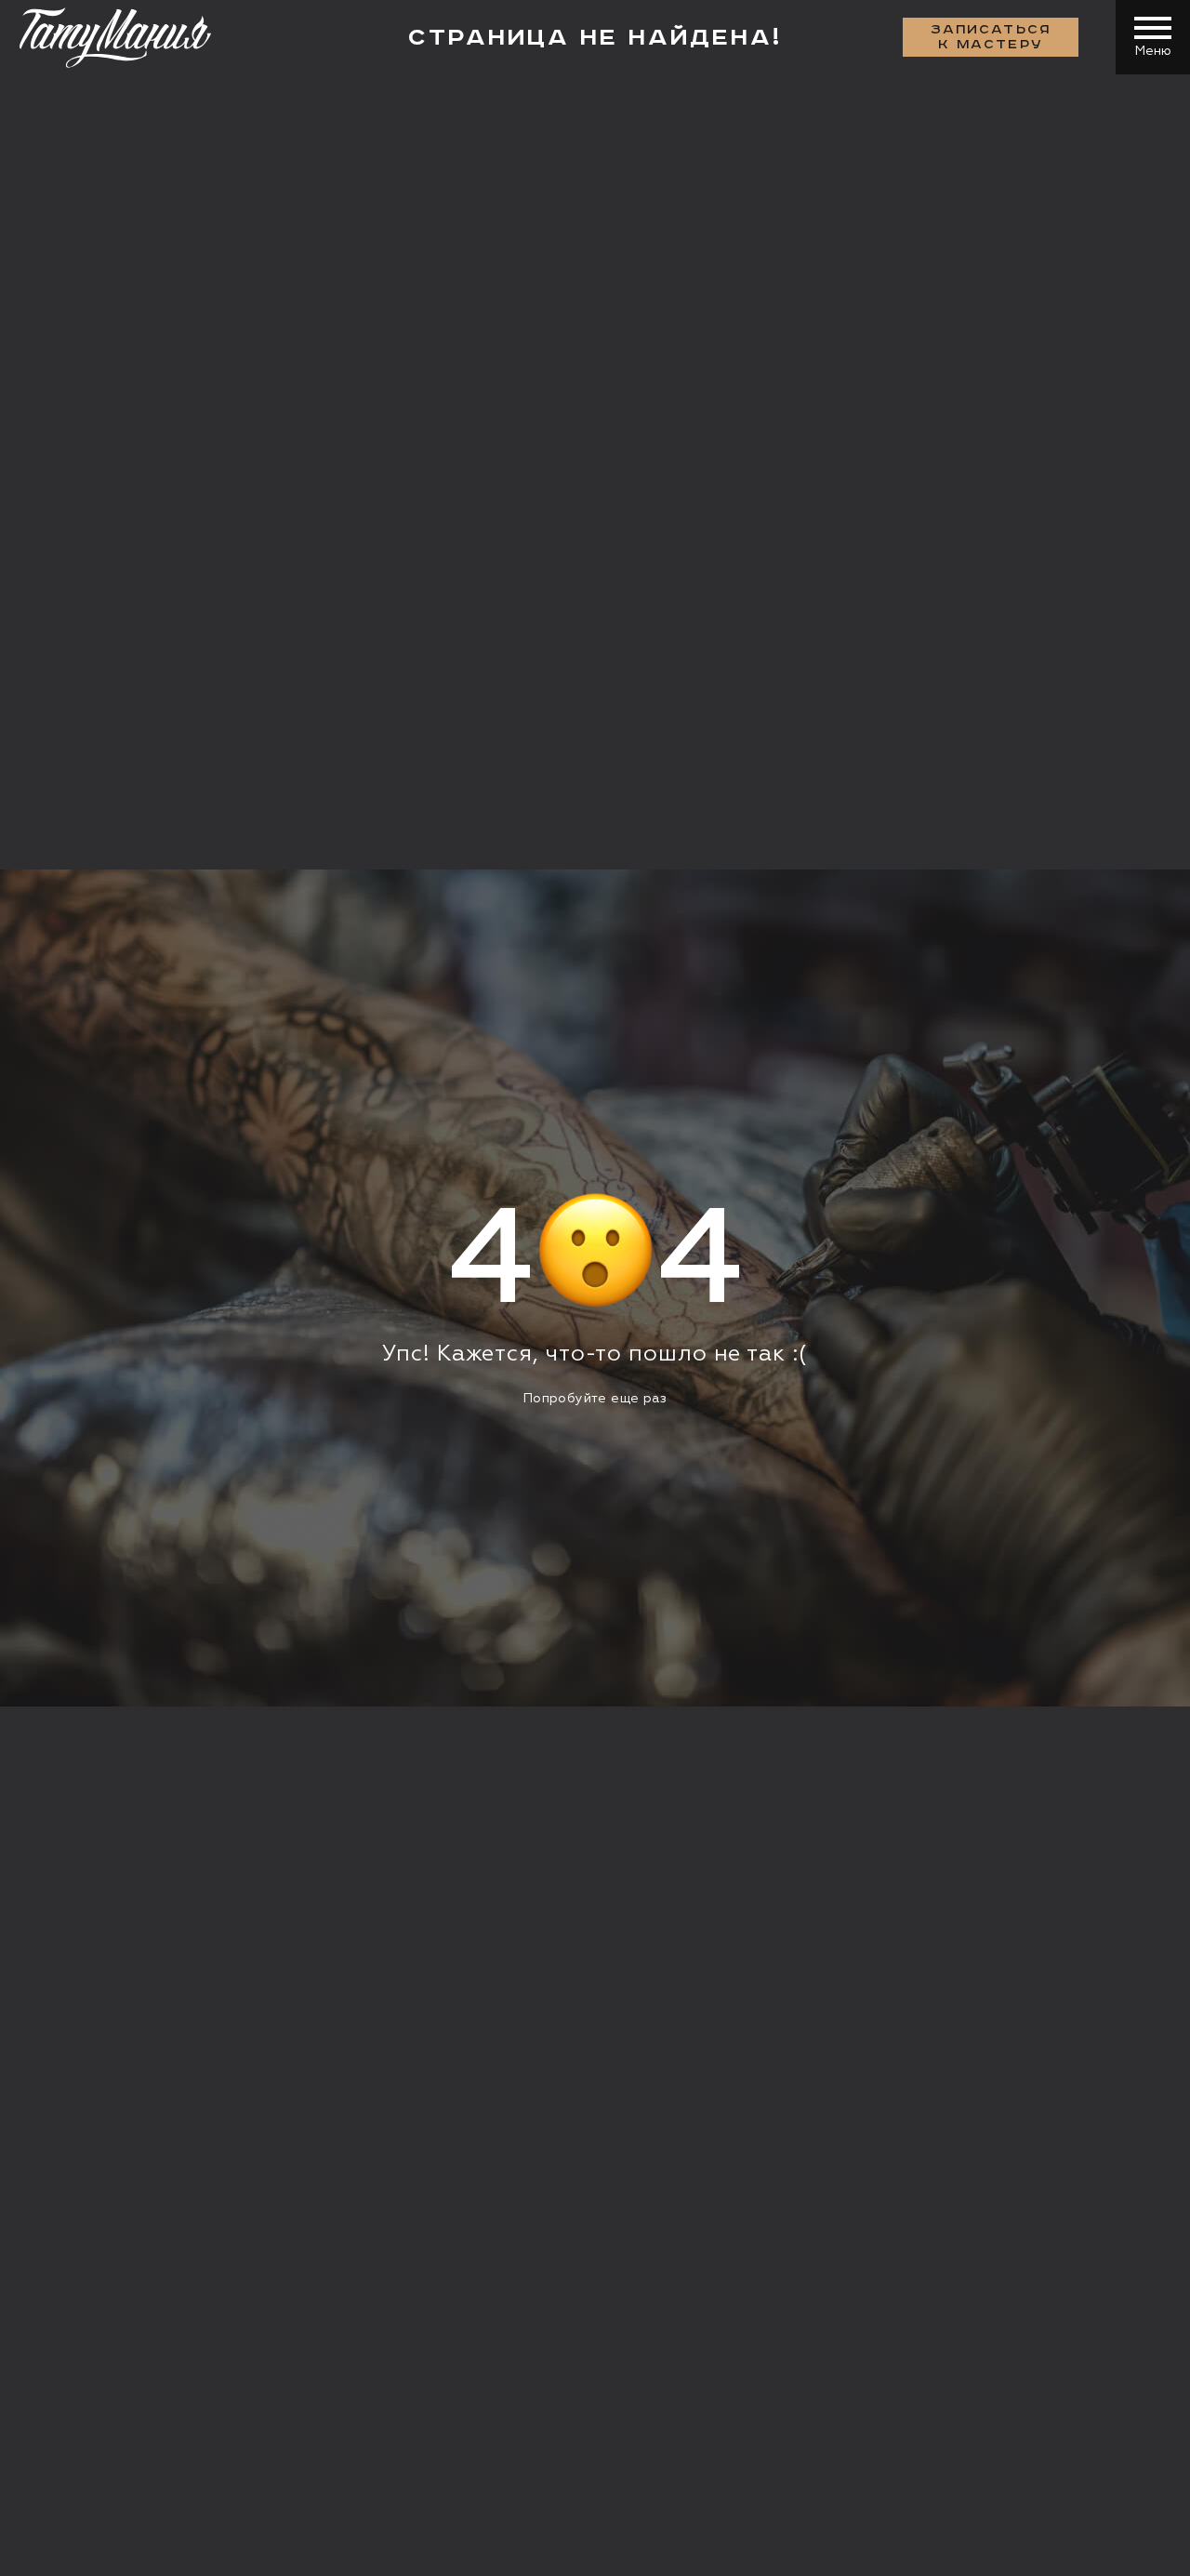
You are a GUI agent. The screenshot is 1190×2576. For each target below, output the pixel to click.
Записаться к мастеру (991, 37)
